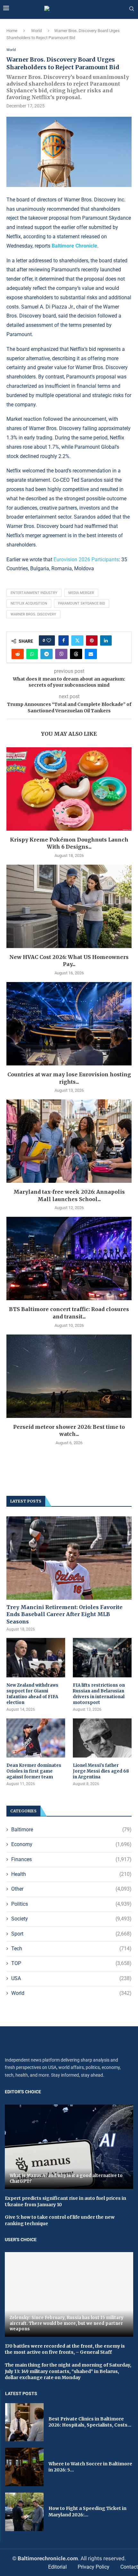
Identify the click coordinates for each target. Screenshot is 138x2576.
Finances (71, 1859)
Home (12, 31)
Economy (71, 1844)
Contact (129, 2567)
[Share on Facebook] (64, 640)
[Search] (132, 9)
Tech (71, 1949)
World (36, 31)
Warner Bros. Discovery (33, 614)
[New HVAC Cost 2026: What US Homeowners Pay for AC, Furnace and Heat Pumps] (69, 906)
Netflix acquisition (29, 603)
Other (71, 1889)
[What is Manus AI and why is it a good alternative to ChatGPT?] (69, 2147)
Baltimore (71, 1830)
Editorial (57, 2567)
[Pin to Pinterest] (92, 640)
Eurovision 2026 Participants (86, 559)
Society (71, 1919)
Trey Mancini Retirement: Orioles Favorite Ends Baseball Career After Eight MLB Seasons (65, 1614)
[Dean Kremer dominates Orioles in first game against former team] (36, 1738)
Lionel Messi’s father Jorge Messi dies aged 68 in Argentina (101, 1771)
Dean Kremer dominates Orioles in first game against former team (34, 1771)
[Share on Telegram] (47, 654)
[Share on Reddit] (18, 654)
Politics (71, 1904)
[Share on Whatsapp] (32, 654)
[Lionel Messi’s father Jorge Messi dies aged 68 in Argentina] (102, 1738)
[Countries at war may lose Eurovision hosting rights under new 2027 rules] (69, 1024)
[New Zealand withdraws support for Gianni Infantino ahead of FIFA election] (36, 1657)
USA (71, 1978)
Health (71, 1874)
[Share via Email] (91, 654)
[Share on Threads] (76, 654)
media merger (81, 593)
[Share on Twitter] (77, 640)
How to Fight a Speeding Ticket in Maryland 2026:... (87, 2512)
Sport (71, 1934)
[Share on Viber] (61, 654)
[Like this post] (49, 640)
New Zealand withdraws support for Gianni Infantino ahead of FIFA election (32, 1694)
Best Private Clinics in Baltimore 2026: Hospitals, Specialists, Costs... (90, 2422)
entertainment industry (34, 593)
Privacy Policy (94, 2567)
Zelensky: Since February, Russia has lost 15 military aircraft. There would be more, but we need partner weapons (67, 2323)
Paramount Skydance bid (82, 603)
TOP (71, 1963)
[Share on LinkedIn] (106, 640)
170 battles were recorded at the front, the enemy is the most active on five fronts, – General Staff (65, 2349)
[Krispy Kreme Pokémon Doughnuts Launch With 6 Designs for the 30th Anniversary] (69, 789)
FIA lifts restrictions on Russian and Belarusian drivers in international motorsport (99, 1694)
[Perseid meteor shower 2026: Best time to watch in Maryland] (69, 1376)
